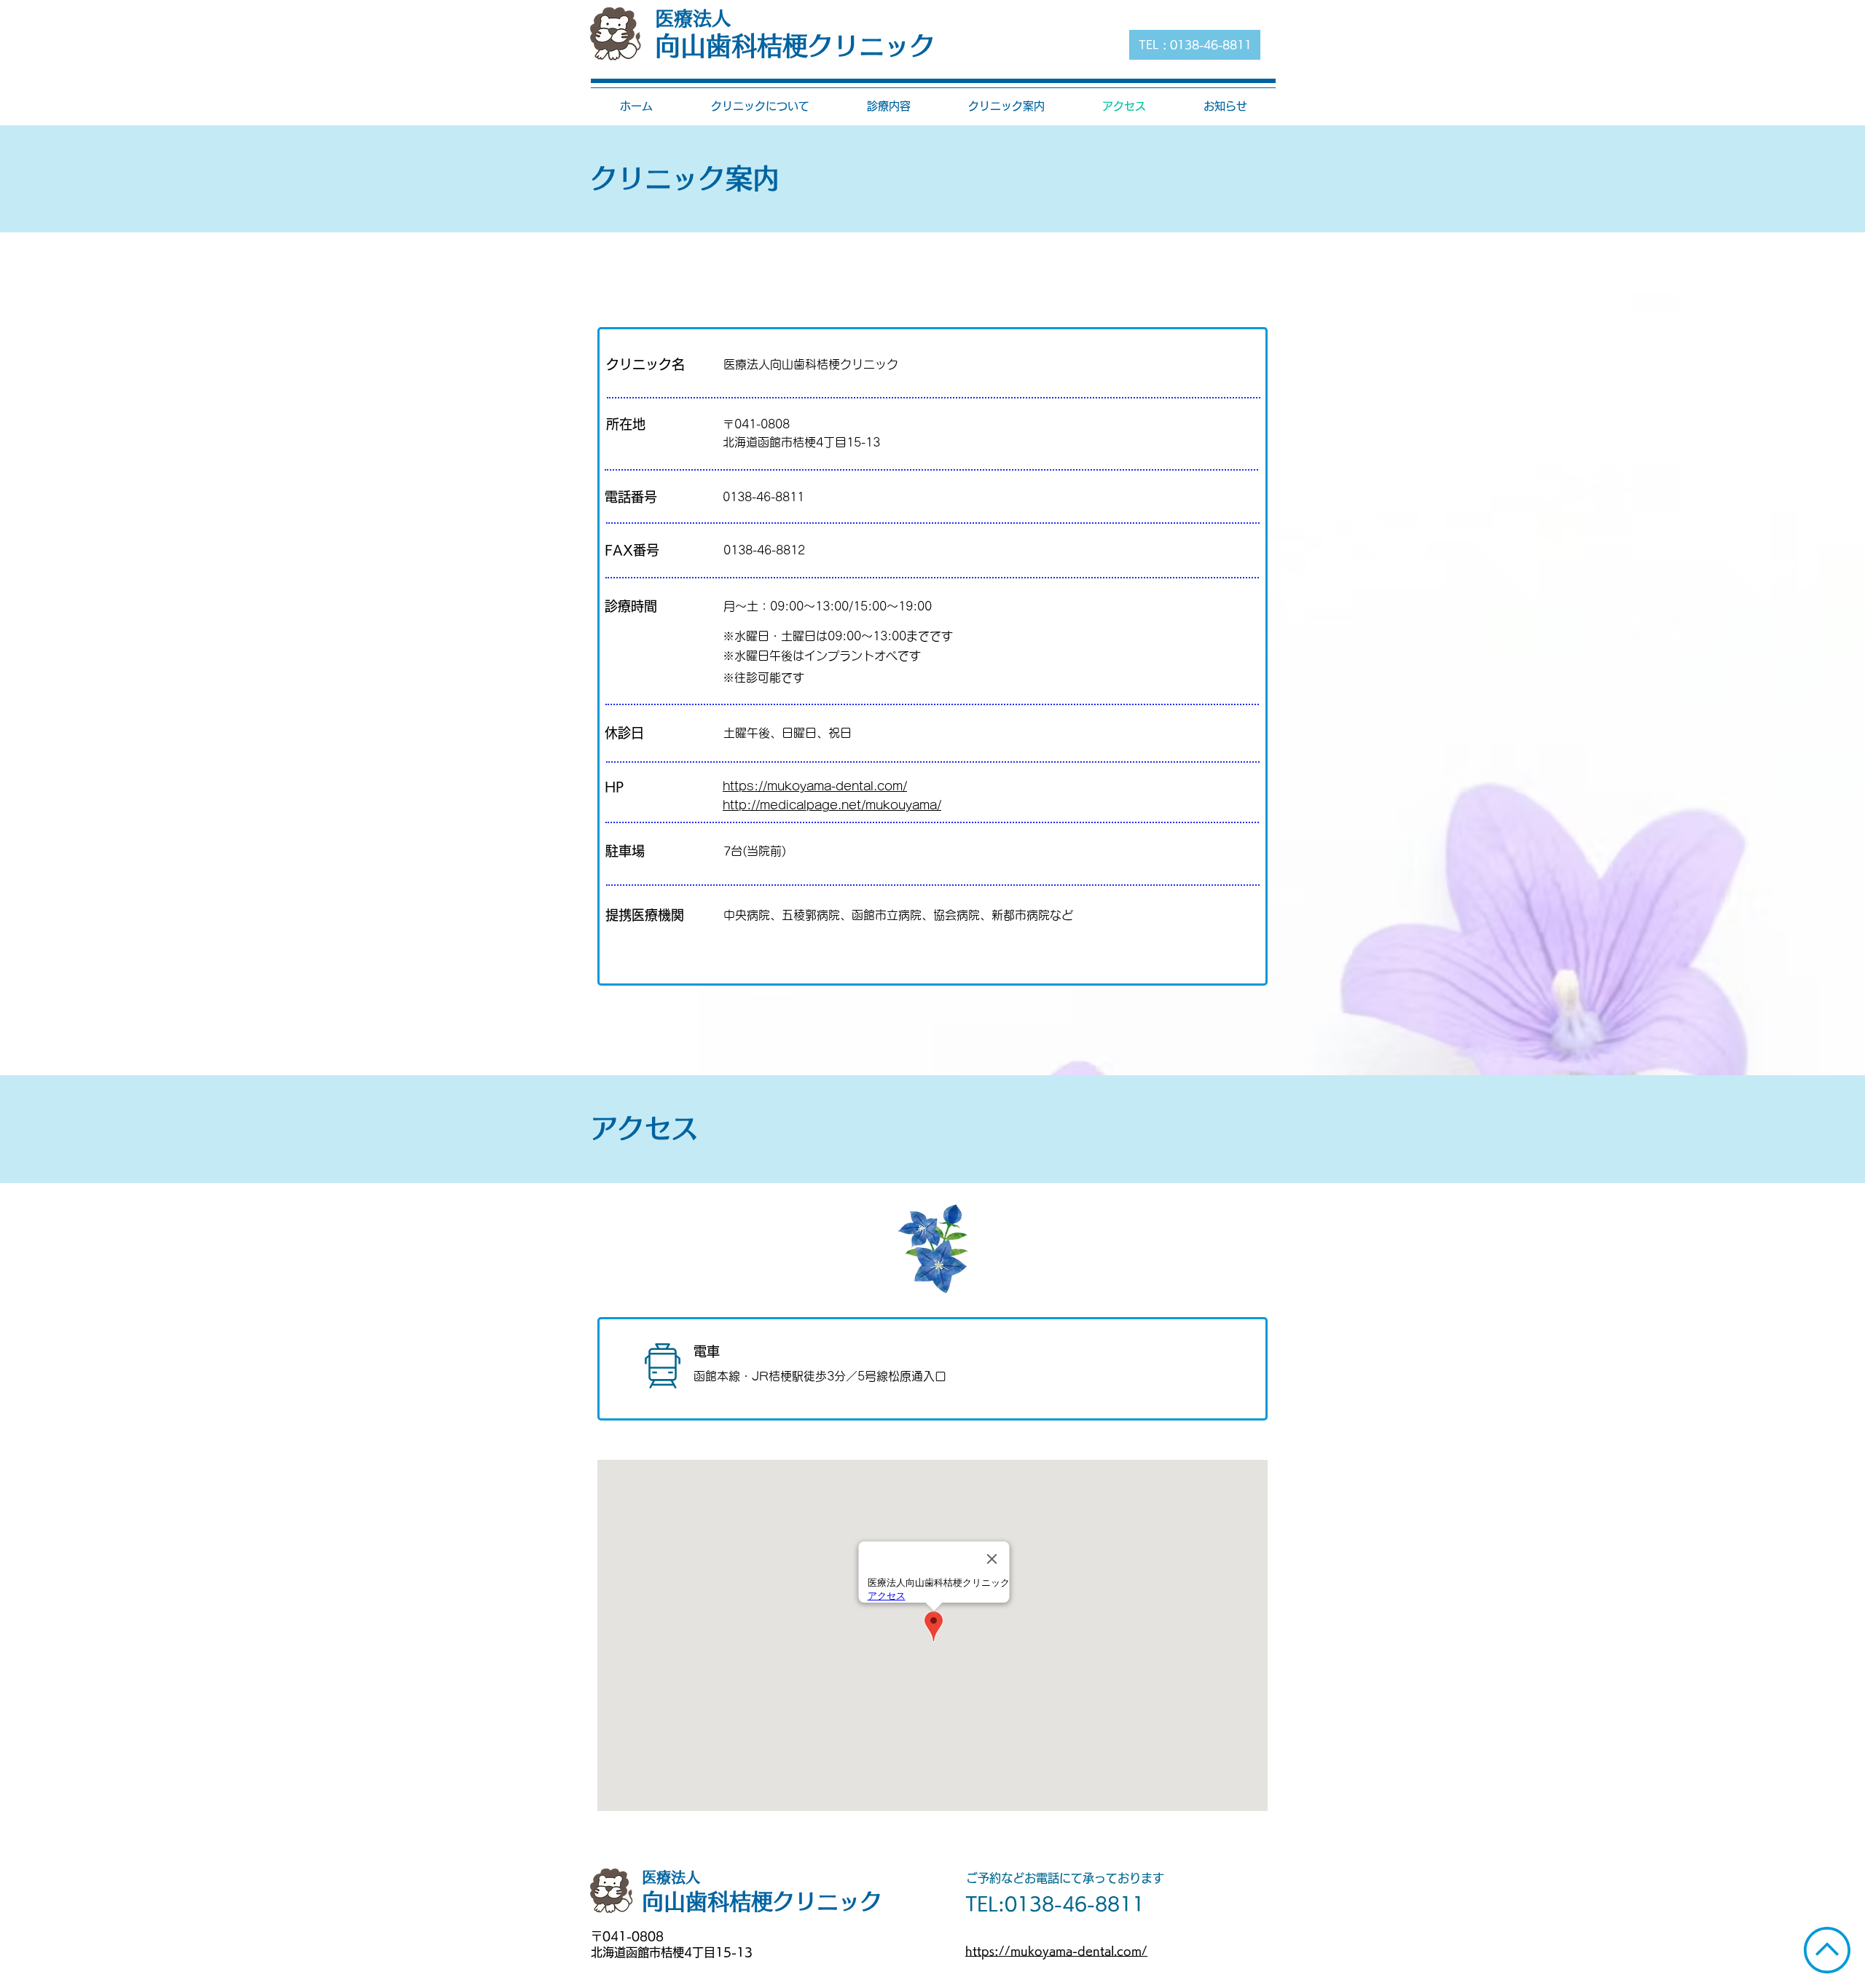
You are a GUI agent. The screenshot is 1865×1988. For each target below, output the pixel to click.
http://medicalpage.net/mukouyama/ (832, 805)
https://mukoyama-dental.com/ (815, 786)
